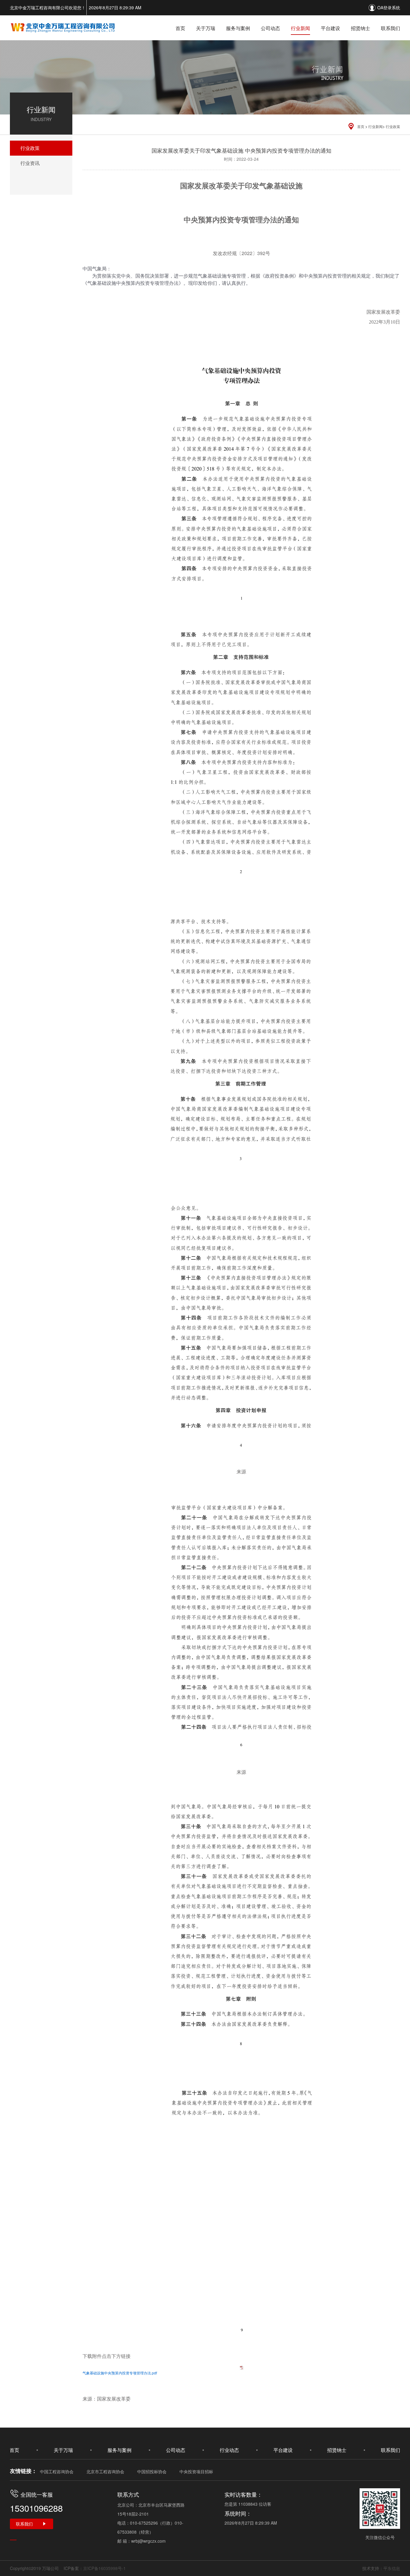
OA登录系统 (389, 8)
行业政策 (393, 126)
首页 (180, 28)
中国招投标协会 (152, 2471)
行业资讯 (30, 163)
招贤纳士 (360, 28)
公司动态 (270, 28)
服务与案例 (238, 28)
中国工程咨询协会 (57, 2471)
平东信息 (392, 2568)
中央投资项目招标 (196, 2471)
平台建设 (330, 28)
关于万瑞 (206, 28)
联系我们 (390, 28)
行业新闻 (300, 28)
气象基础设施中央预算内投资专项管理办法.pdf (120, 2373)
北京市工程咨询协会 (105, 2471)
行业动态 (229, 2450)
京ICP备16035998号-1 (104, 2568)
